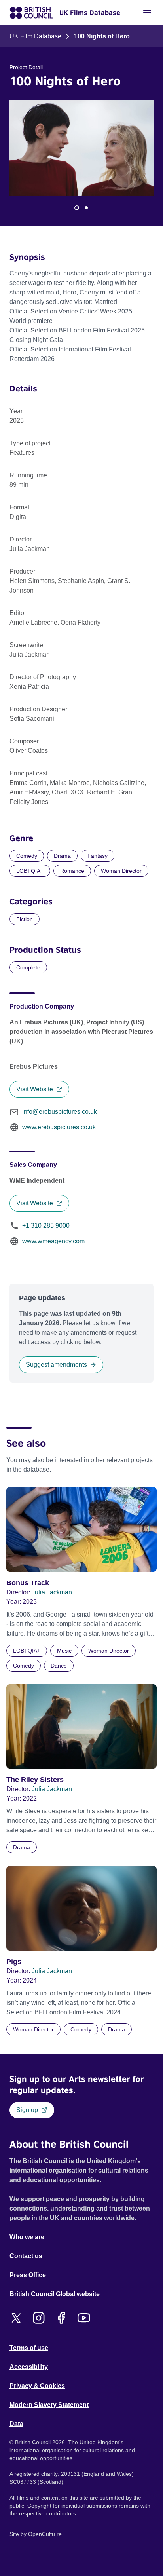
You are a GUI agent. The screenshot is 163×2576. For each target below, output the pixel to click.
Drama (62, 856)
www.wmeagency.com (53, 1241)
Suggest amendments (56, 1365)
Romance (72, 871)
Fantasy (98, 856)
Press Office (28, 2275)
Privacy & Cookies (37, 2386)
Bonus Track (28, 1583)
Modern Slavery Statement (49, 2405)
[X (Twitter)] (16, 2318)
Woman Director (121, 871)
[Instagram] (39, 2318)
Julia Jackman (52, 1592)
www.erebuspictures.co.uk (59, 1127)
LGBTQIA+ (30, 871)
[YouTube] (84, 2318)
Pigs (14, 1962)
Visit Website (35, 1089)
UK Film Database (35, 36)
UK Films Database (90, 13)
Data (16, 2424)
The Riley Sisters (35, 1780)
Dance (59, 1666)
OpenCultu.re (45, 2534)
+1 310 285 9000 (46, 1226)
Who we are (27, 2237)
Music (64, 1651)
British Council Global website (55, 2294)
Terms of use (29, 2348)
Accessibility (29, 2367)
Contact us (26, 2256)
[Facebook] (61, 2318)
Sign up (27, 2110)
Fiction (25, 919)
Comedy (27, 856)
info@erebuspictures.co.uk (60, 1112)
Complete (28, 967)
